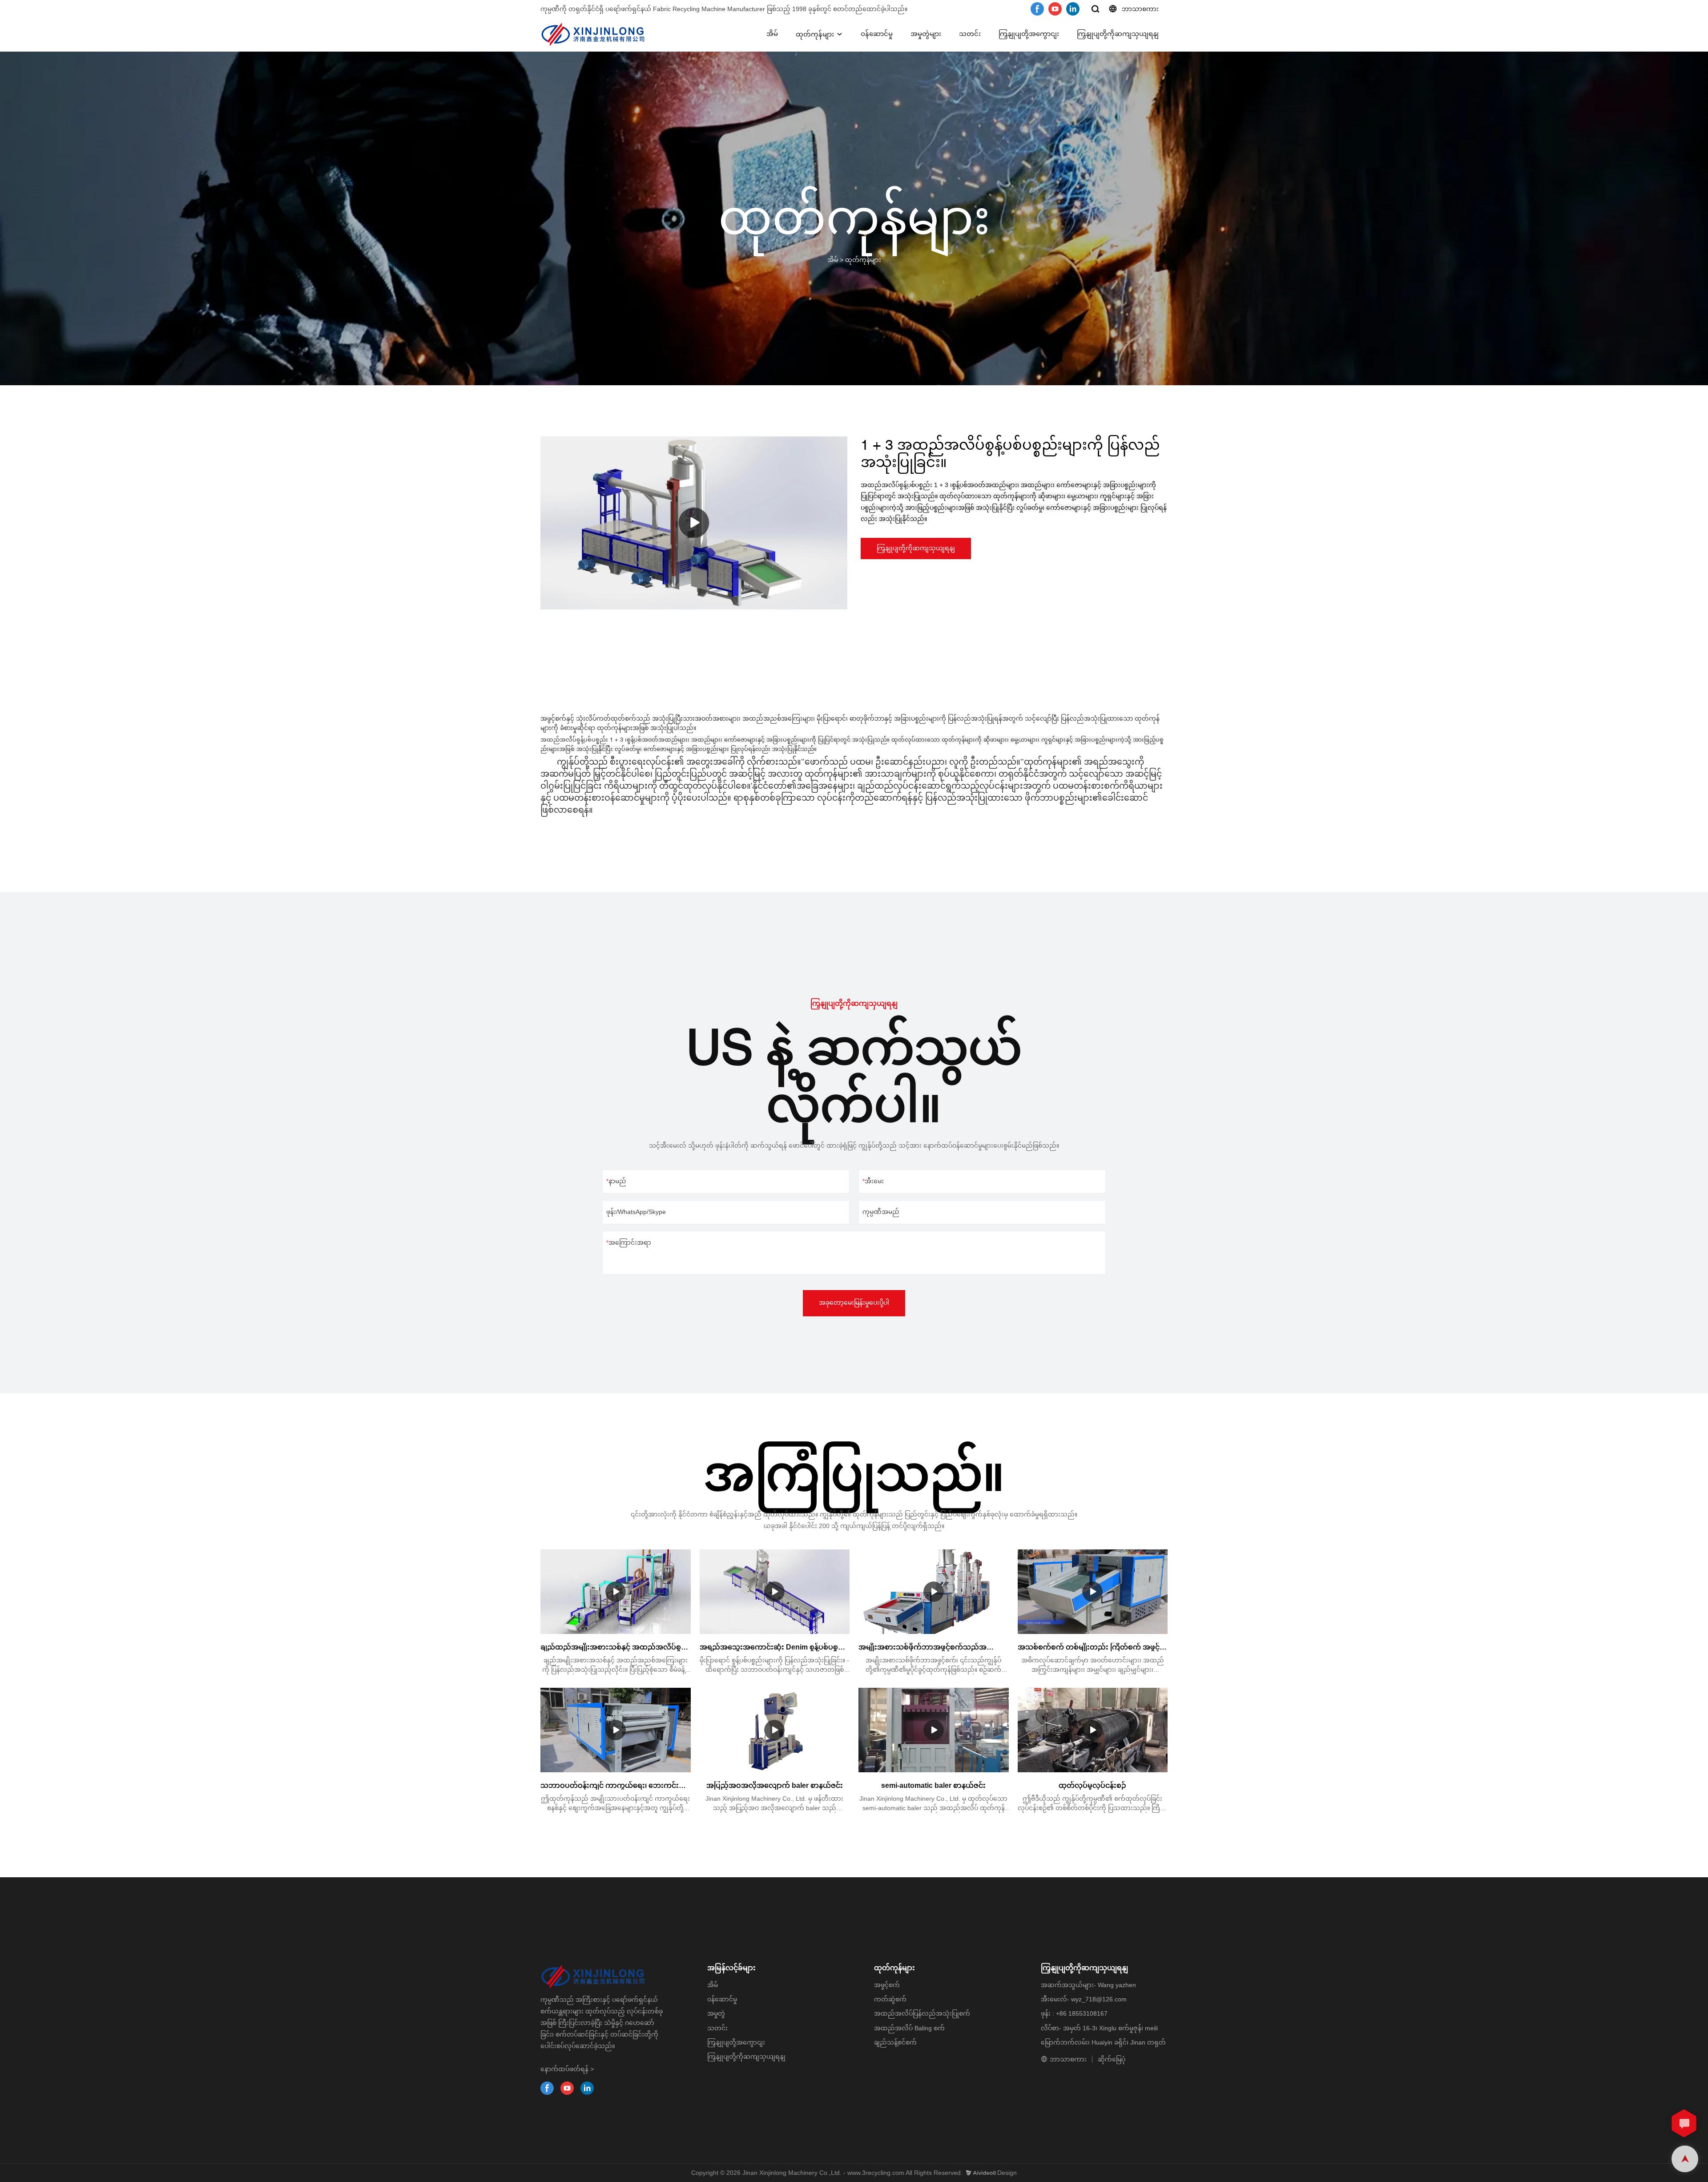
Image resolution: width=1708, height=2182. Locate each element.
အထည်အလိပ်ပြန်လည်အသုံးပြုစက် (922, 2013)
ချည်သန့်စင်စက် (895, 2042)
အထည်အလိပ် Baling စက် (909, 2028)
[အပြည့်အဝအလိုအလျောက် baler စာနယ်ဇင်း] (775, 1730)
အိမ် (772, 34)
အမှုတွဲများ (926, 34)
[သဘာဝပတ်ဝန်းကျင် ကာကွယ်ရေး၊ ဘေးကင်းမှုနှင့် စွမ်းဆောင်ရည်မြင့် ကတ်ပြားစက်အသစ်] (616, 1730)
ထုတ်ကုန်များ (815, 34)
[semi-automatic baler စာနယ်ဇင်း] (934, 1730)
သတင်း (970, 34)
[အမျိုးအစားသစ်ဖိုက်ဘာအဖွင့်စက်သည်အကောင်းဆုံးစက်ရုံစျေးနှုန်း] (934, 1592)
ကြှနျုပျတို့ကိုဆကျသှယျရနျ (1118, 34)
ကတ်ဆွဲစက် (890, 1999)
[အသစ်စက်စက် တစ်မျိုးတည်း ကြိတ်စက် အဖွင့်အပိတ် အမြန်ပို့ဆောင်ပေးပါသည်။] (1093, 1592)
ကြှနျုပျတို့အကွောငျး (1029, 34)
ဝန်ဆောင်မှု (877, 34)
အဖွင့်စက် (887, 1985)
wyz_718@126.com (1099, 1999)
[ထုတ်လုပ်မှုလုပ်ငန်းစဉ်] (1093, 1730)
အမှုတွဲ (716, 2013)
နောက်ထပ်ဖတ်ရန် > (567, 2069)
